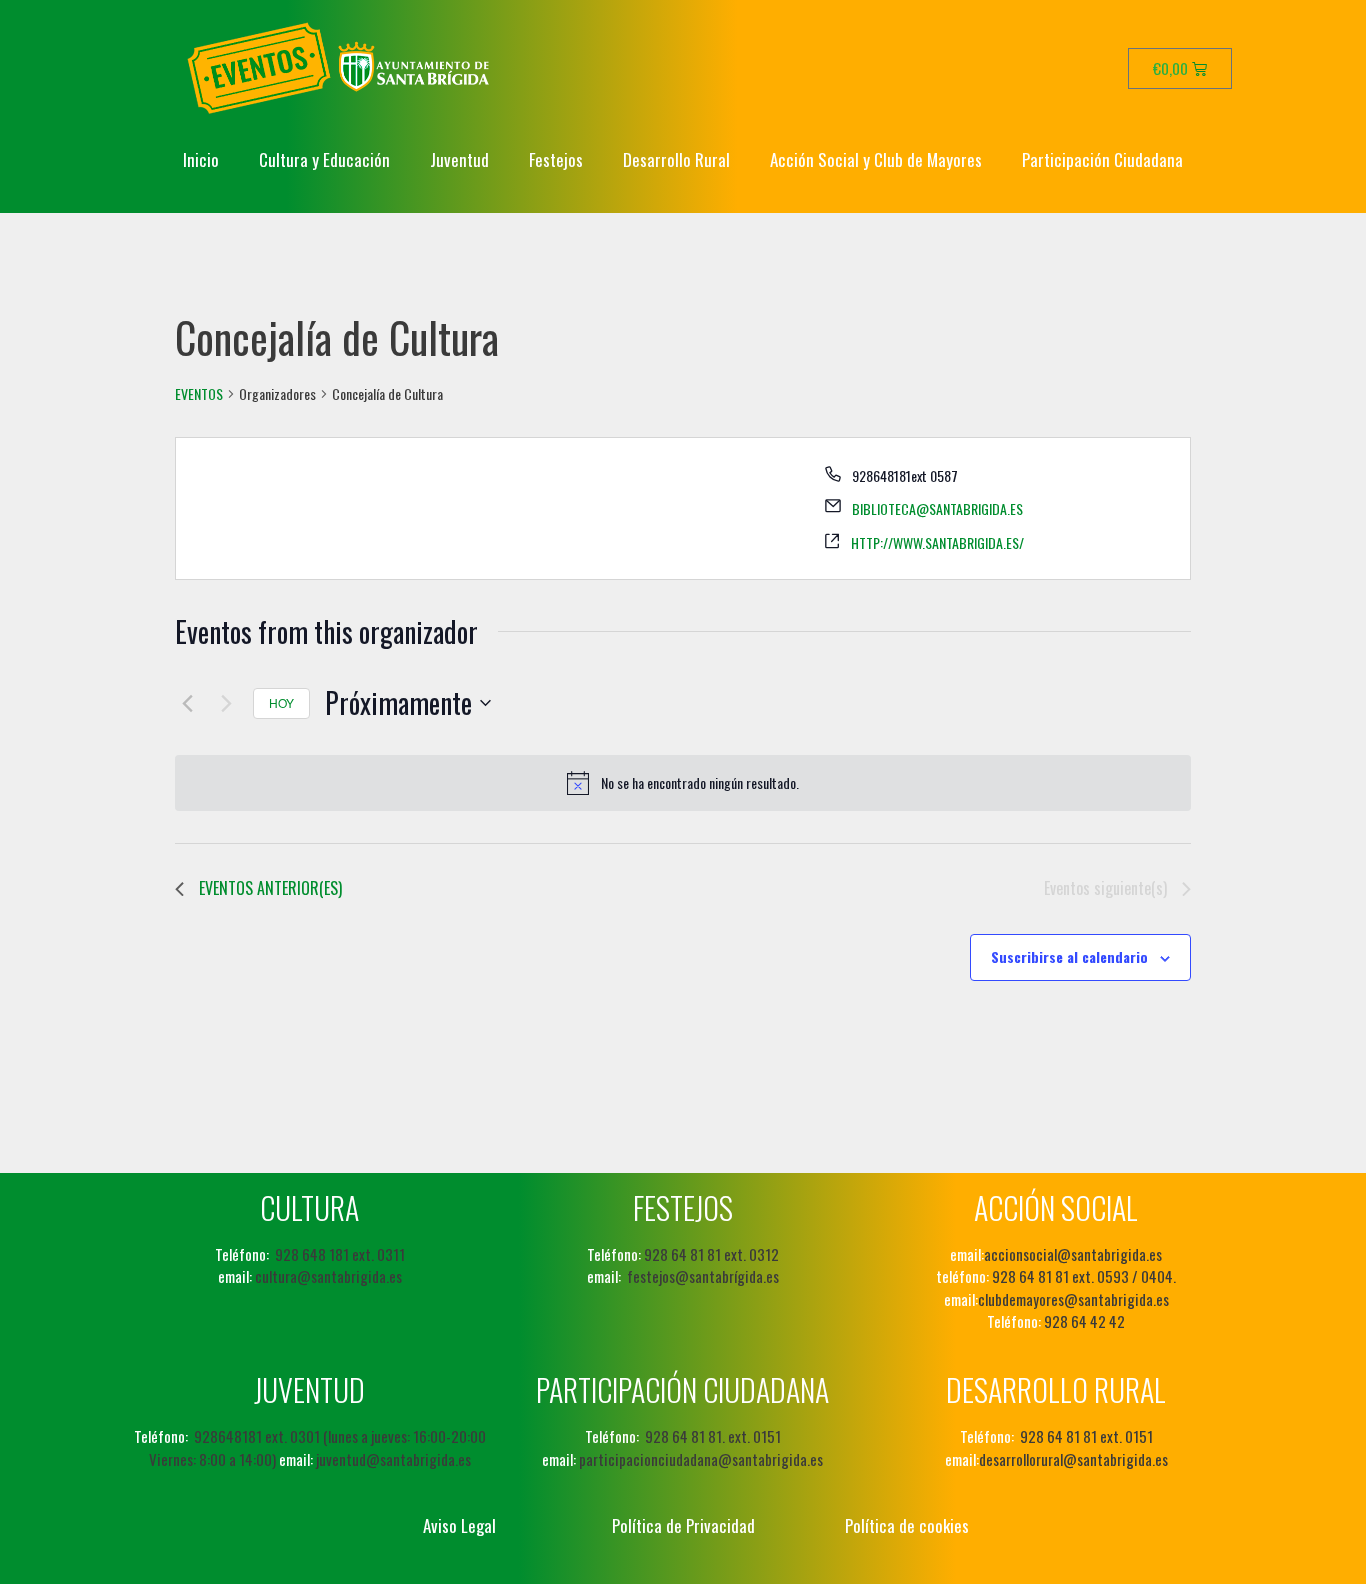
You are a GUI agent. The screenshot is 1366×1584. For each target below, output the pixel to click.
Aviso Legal (459, 1525)
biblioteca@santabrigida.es (937, 508)
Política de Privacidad (683, 1525)
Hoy (281, 702)
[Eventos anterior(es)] (187, 703)
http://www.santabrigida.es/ (937, 542)
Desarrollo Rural (676, 159)
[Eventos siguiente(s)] (226, 703)
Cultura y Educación (324, 159)
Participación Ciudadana (1102, 159)
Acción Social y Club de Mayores (876, 159)
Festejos (556, 159)
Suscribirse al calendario (1069, 956)
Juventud (459, 159)
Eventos (199, 394)
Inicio (201, 159)
